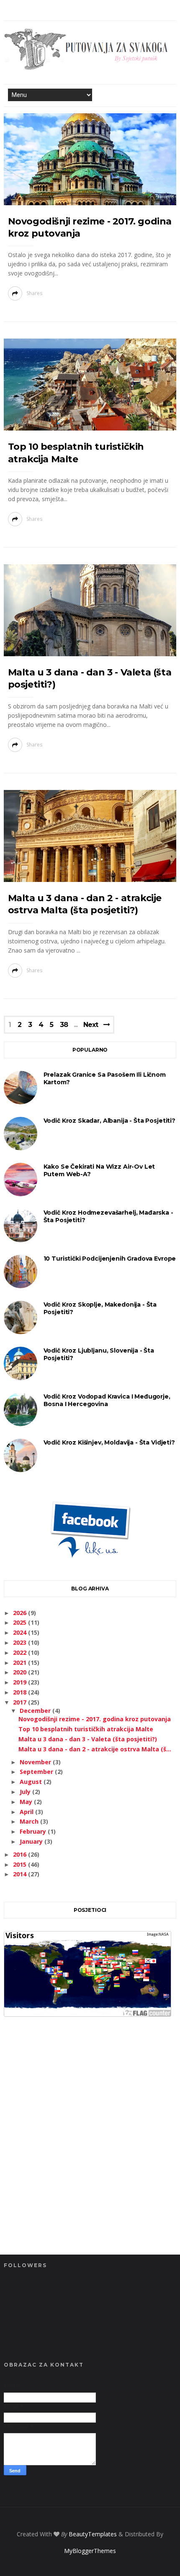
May (27, 1802)
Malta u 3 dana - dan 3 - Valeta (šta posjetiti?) (88, 1739)
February (34, 1831)
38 (64, 1025)
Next (91, 1025)
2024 (21, 1632)
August (32, 1782)
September (37, 1772)
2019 (21, 1682)
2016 (21, 1854)
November (36, 1762)
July (26, 1792)
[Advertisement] (90, 2150)
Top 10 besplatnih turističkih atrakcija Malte (86, 1729)
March (30, 1821)
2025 (21, 1622)
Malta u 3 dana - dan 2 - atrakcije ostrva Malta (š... (95, 1749)
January (32, 1841)
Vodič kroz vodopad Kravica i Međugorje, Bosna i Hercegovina (107, 1400)
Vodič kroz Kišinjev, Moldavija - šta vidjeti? (109, 1442)
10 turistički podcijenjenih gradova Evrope (110, 1259)
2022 (21, 1652)
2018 (21, 1692)
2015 (21, 1864)
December (36, 1711)
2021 (21, 1663)
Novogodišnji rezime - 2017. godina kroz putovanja (95, 1719)
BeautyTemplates (93, 2534)
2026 (21, 1613)
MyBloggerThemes (90, 2551)
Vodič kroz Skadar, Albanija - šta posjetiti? (109, 1121)
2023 (21, 1642)
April (27, 1812)
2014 (21, 1874)
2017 (21, 1702)
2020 (21, 1672)
